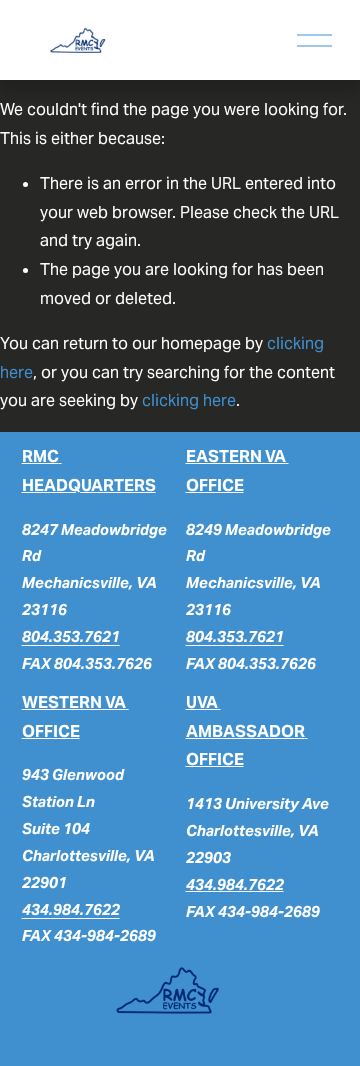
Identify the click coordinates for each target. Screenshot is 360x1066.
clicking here (189, 400)
